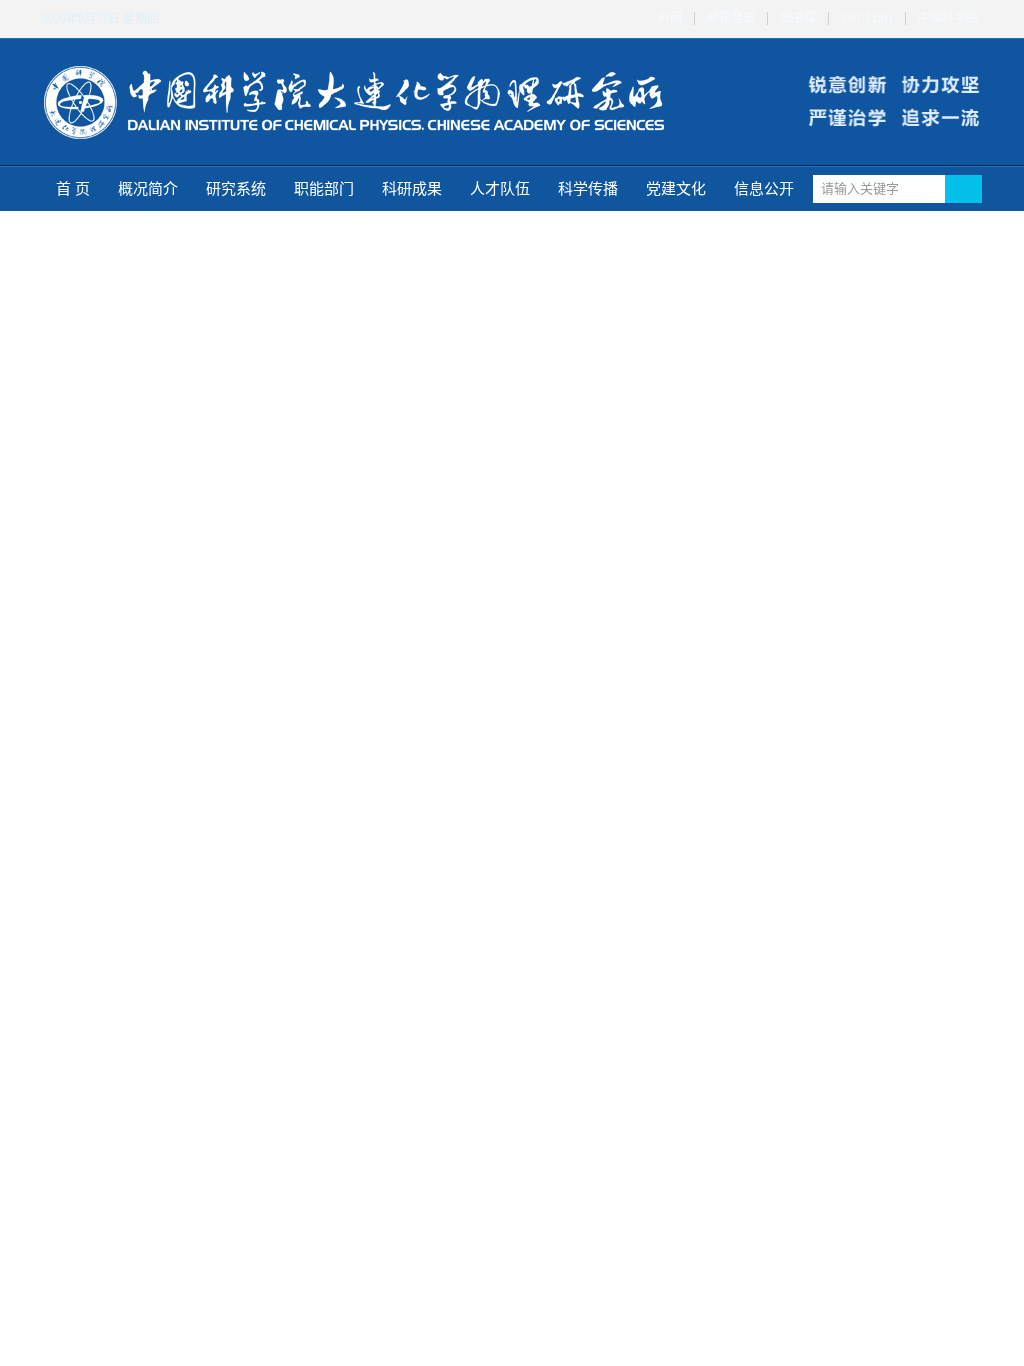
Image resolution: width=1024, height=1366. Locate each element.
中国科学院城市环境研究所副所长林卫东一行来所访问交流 (496, 938)
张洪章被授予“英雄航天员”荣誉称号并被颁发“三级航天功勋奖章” (826, 341)
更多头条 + (935, 486)
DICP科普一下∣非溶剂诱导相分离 (151, 1284)
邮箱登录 (731, 18)
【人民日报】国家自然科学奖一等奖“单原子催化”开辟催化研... (577, 1171)
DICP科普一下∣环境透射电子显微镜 (157, 1316)
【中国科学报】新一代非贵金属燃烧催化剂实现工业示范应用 (496, 1317)
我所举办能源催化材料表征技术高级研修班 (496, 778)
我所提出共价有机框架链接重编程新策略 (169, 938)
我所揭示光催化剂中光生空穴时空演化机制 (822, 375)
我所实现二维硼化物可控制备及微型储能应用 (173, 842)
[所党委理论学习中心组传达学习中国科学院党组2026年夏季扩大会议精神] (426, 702)
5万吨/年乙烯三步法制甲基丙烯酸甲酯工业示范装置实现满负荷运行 (826, 443)
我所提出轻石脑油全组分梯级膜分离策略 (169, 874)
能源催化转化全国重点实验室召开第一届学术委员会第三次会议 (496, 842)
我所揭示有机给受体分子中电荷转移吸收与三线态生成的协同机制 (173, 778)
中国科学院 (948, 18)
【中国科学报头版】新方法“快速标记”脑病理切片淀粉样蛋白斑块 (496, 1285)
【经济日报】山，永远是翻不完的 (472, 1253)
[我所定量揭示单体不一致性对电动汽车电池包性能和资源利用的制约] (103, 702)
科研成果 (412, 189)
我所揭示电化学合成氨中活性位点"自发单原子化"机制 (173, 810)
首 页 (73, 189)
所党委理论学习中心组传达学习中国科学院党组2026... (577, 696)
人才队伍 (500, 189)
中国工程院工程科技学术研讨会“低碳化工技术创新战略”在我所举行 (826, 307)
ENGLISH (867, 18)
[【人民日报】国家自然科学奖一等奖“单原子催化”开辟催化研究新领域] (426, 1177)
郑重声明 (749, 667)
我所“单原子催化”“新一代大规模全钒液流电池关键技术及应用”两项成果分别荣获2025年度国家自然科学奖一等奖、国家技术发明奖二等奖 (826, 409)
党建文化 (676, 189)
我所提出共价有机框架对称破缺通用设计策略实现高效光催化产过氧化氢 (173, 906)
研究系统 (236, 189)
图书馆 (798, 18)
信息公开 (764, 189)
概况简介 (148, 189)
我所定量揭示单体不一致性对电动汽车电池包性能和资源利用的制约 (254, 696)
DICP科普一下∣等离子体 (125, 1252)
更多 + (318, 622)
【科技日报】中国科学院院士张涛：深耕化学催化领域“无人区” (496, 1349)
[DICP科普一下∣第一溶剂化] (103, 1177)
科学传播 (588, 189)
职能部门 (324, 189)
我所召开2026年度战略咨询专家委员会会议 (496, 810)
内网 (670, 18)
